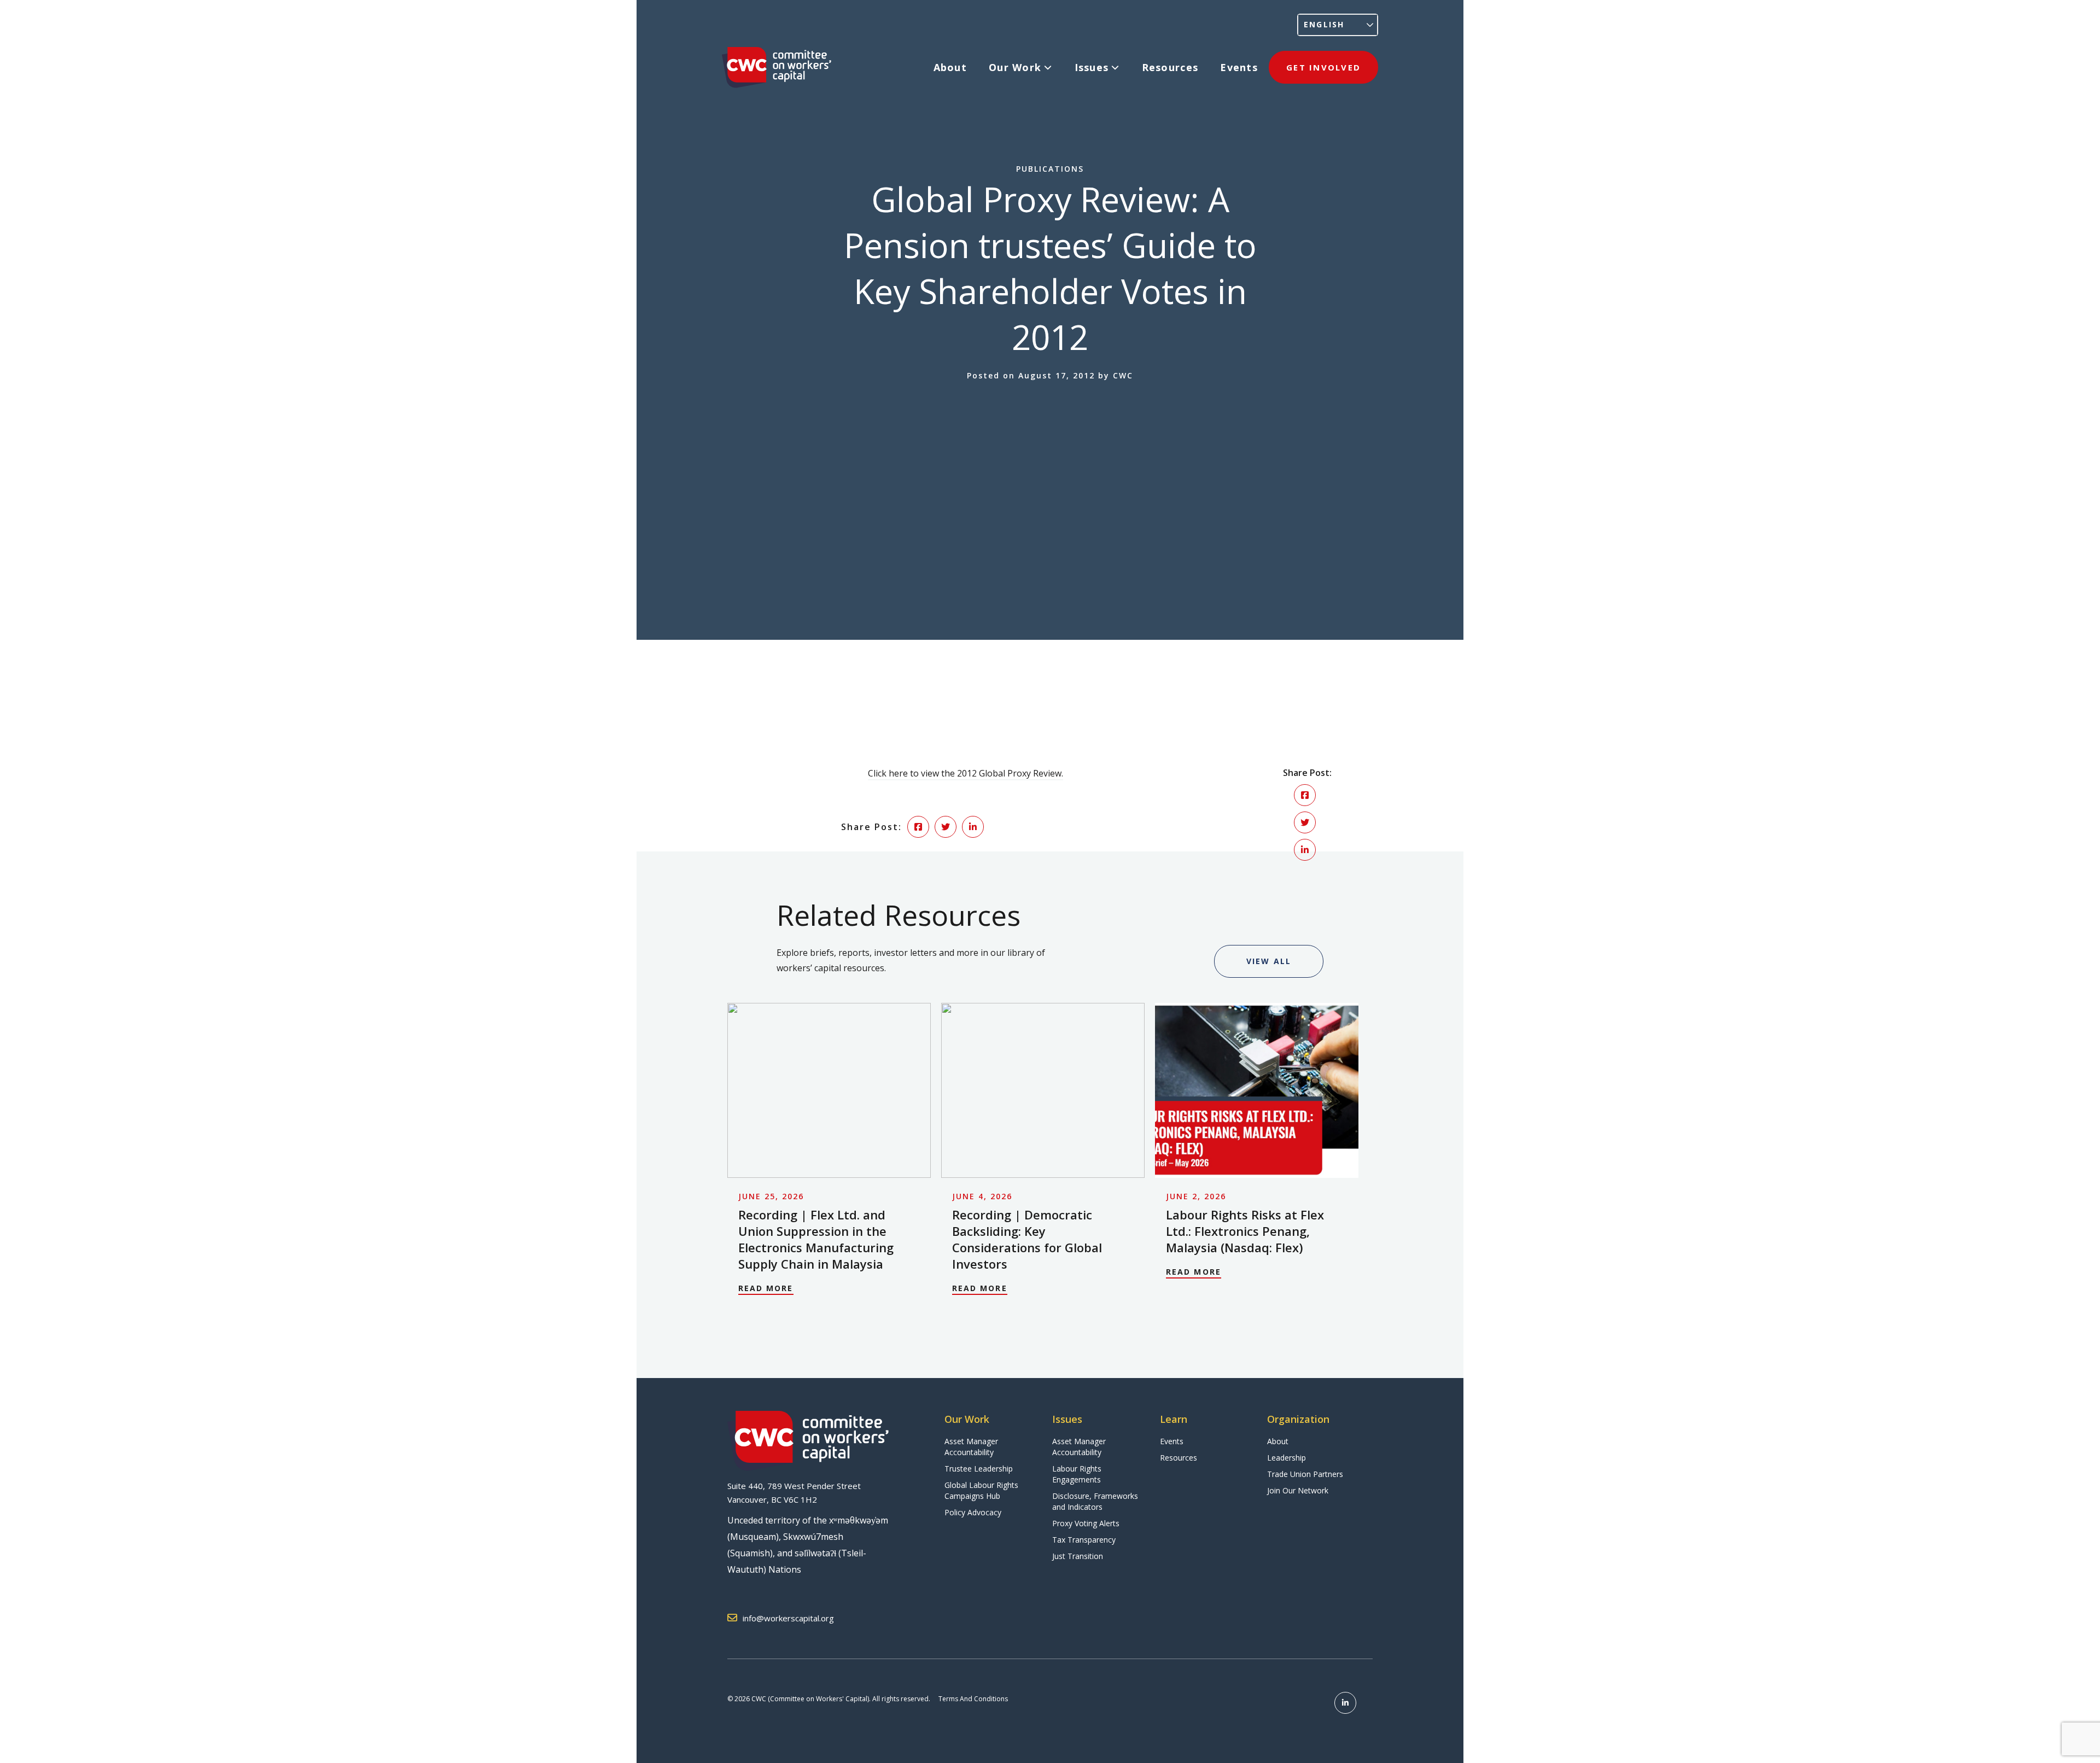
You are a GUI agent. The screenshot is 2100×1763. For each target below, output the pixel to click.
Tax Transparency (1084, 1540)
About (950, 67)
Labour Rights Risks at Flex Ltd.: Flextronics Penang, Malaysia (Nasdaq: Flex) (1245, 1231)
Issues (1092, 67)
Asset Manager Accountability (971, 1447)
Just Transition (1078, 1556)
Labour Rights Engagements (1077, 1474)
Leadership (1287, 1458)
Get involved (1323, 67)
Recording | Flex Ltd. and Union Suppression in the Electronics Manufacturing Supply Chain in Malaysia (816, 1239)
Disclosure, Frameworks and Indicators (1095, 1501)
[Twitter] (1305, 822)
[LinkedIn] (1305, 850)
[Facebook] (1305, 795)
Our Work (1015, 67)
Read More (766, 1288)
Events (1239, 67)
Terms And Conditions (973, 1699)
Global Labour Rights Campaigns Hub (981, 1490)
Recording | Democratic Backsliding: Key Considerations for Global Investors (1027, 1239)
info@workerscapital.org (788, 1618)
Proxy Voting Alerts (1086, 1523)
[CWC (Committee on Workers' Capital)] (777, 68)
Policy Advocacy (973, 1512)
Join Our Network (1298, 1490)
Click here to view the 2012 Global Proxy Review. (966, 773)
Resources (1170, 67)
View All (1269, 961)
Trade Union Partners (1305, 1474)
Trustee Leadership (979, 1469)
